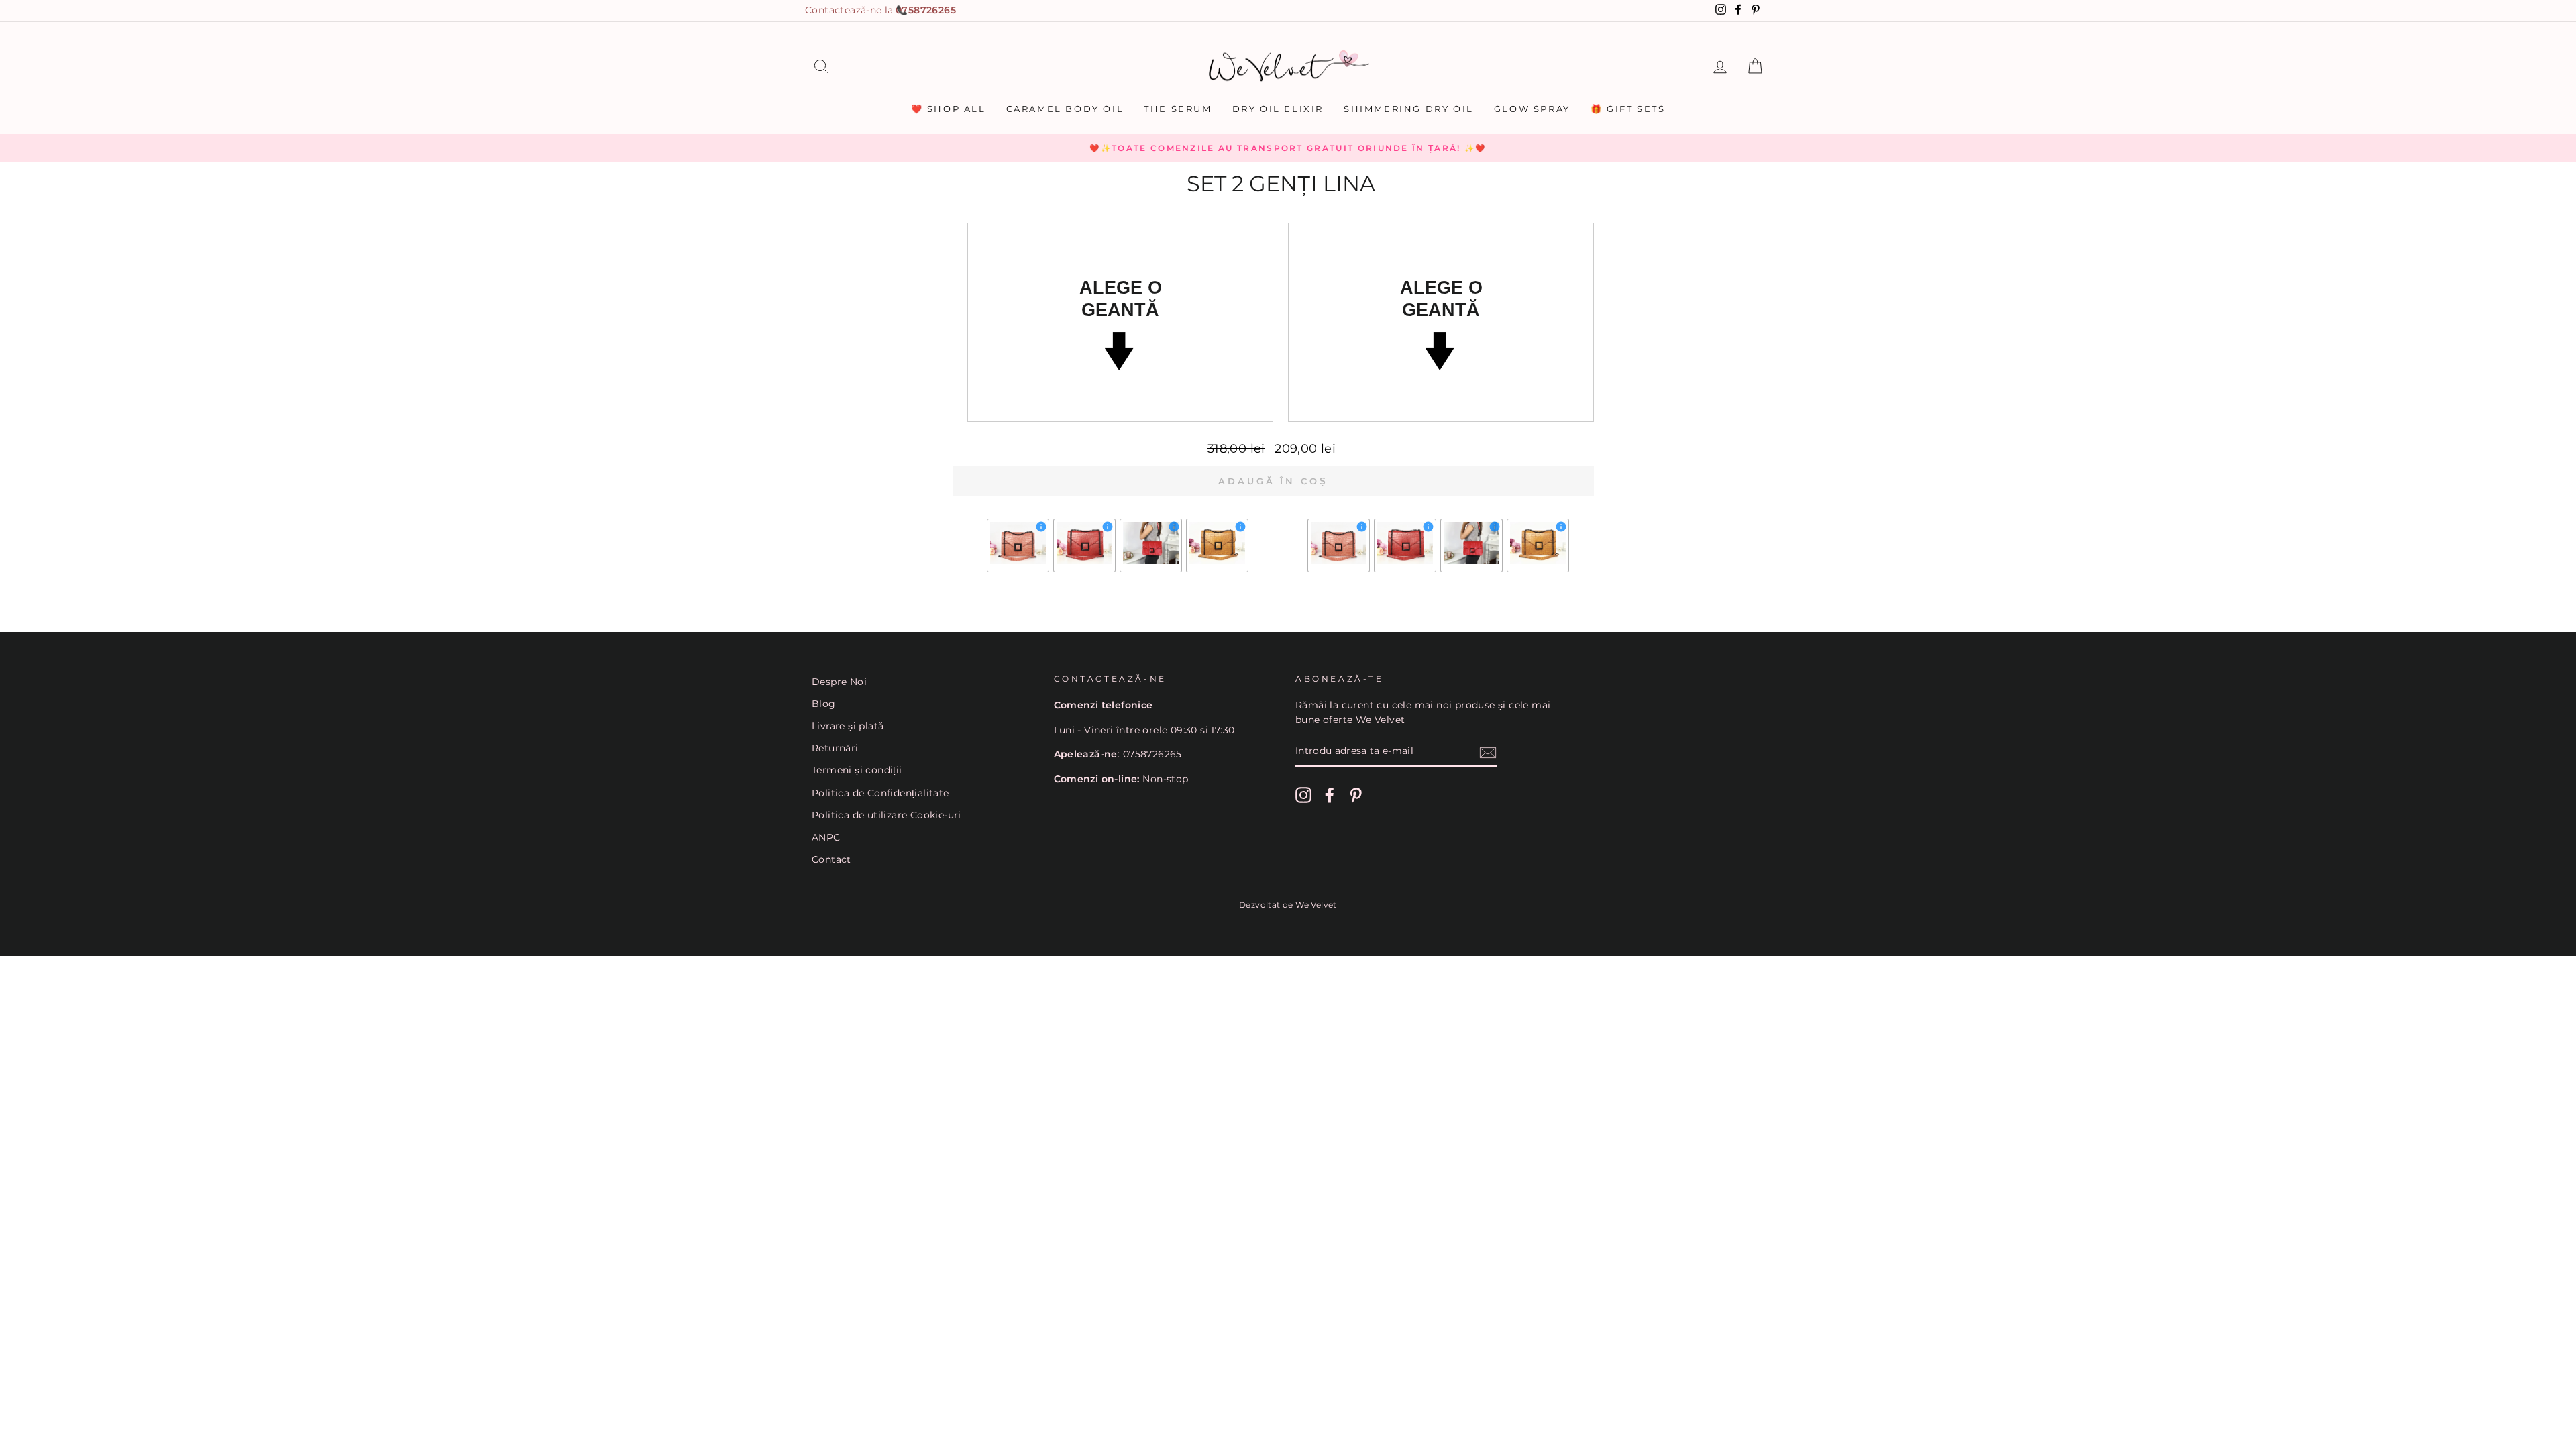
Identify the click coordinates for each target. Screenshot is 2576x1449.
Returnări (835, 748)
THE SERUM (1178, 109)
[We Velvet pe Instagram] (1303, 795)
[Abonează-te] (1488, 752)
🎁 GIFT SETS (1628, 109)
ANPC (826, 837)
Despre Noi (839, 682)
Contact (831, 859)
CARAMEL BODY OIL (1065, 109)
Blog (824, 704)
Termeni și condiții (857, 770)
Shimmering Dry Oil (1409, 109)
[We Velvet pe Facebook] (1330, 795)
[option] (1288, 148)
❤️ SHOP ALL (949, 109)
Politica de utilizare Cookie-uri (887, 815)
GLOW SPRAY (1532, 109)
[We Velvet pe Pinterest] (1356, 795)
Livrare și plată (848, 726)
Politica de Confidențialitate (880, 793)
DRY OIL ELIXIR (1278, 109)
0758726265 (926, 10)
